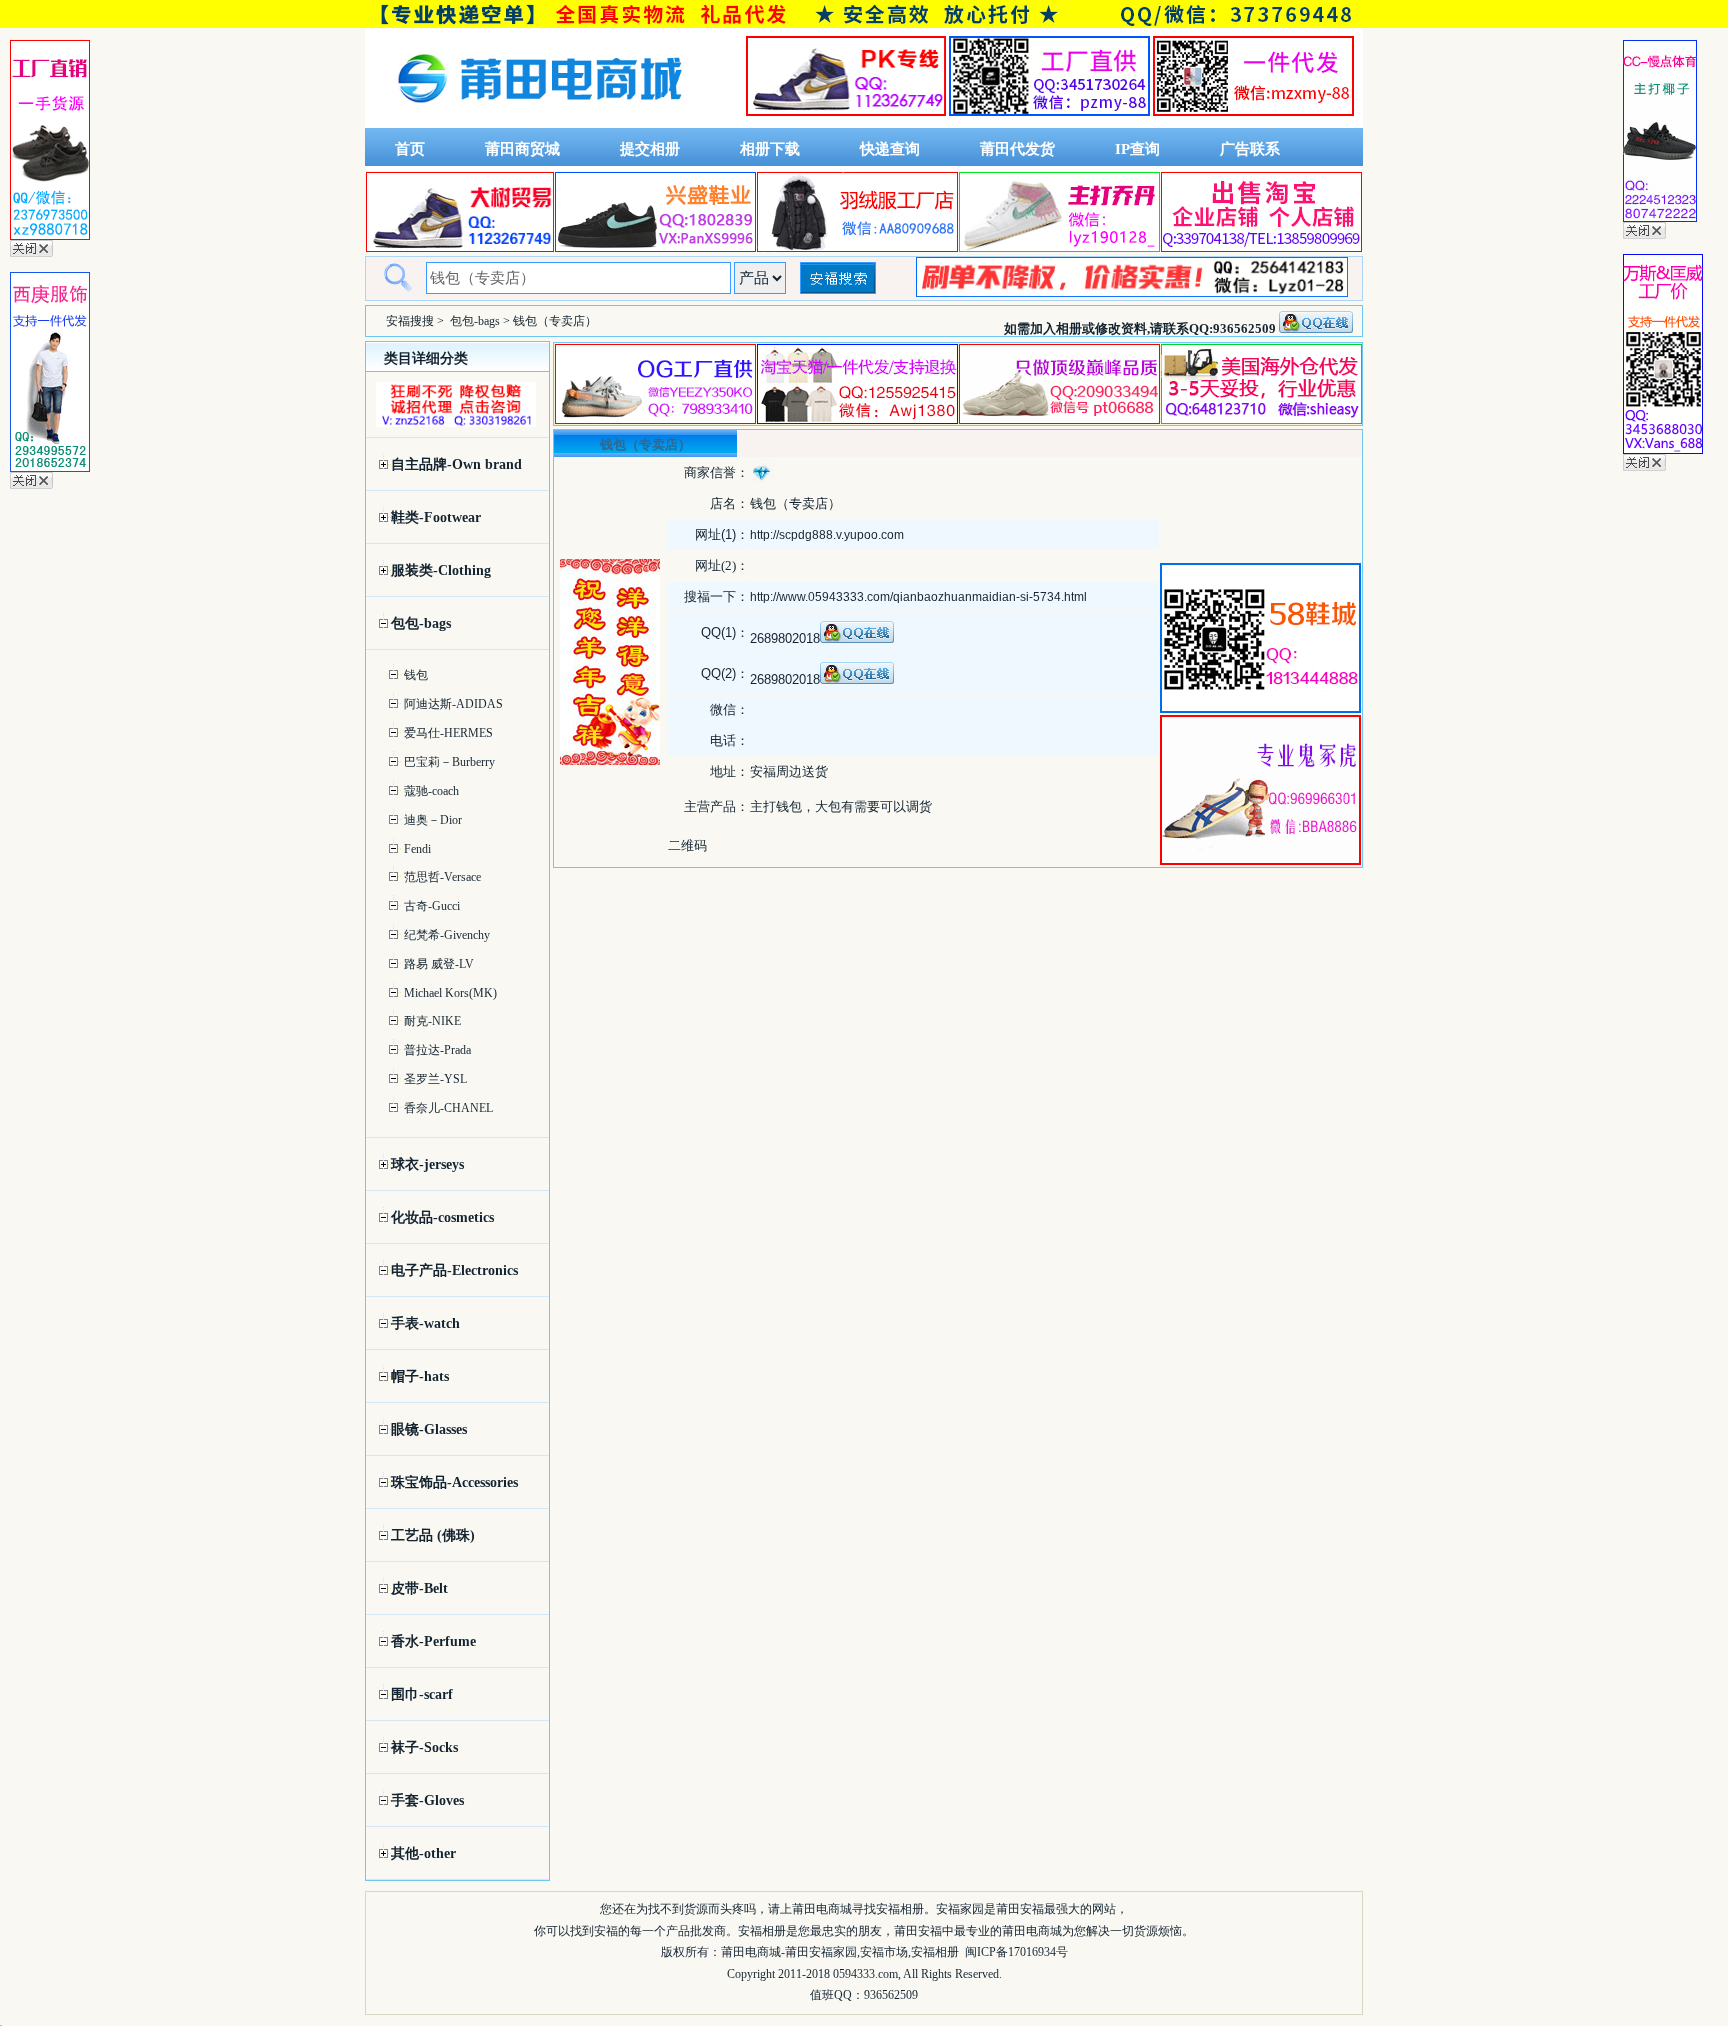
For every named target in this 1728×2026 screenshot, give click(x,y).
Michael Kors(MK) (450, 993)
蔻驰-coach (431, 791)
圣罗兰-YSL (435, 1079)
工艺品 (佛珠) (433, 1535)
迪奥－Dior (433, 820)
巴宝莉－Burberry (449, 762)
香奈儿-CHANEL (448, 1108)
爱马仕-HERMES (448, 733)
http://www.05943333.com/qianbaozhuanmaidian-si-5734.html (918, 597)
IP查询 (1137, 149)
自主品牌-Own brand (456, 464)
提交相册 (650, 149)
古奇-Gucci (432, 906)
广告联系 (1250, 149)
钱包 (416, 675)
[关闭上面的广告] (31, 253)
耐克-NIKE (432, 1021)
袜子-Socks (424, 1747)
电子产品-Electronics (454, 1270)
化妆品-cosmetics (442, 1217)
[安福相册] (540, 123)
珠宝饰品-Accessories (454, 1482)
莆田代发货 (1017, 149)
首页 (410, 149)
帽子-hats (420, 1376)
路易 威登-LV (439, 964)
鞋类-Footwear (436, 517)
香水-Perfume (433, 1641)
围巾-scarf (422, 1694)
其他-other (423, 1853)
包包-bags (475, 321)
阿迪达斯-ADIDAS (453, 704)
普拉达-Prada (437, 1050)
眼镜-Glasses (429, 1429)
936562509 (891, 1995)
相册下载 (770, 149)
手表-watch (425, 1323)
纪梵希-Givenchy (447, 935)
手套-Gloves (427, 1800)
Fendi (417, 849)
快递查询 (890, 149)
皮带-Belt (419, 1588)
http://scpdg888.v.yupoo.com (827, 535)
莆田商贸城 (522, 149)
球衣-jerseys (427, 1164)
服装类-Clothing (441, 570)
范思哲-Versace (442, 877)
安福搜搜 (410, 321)
